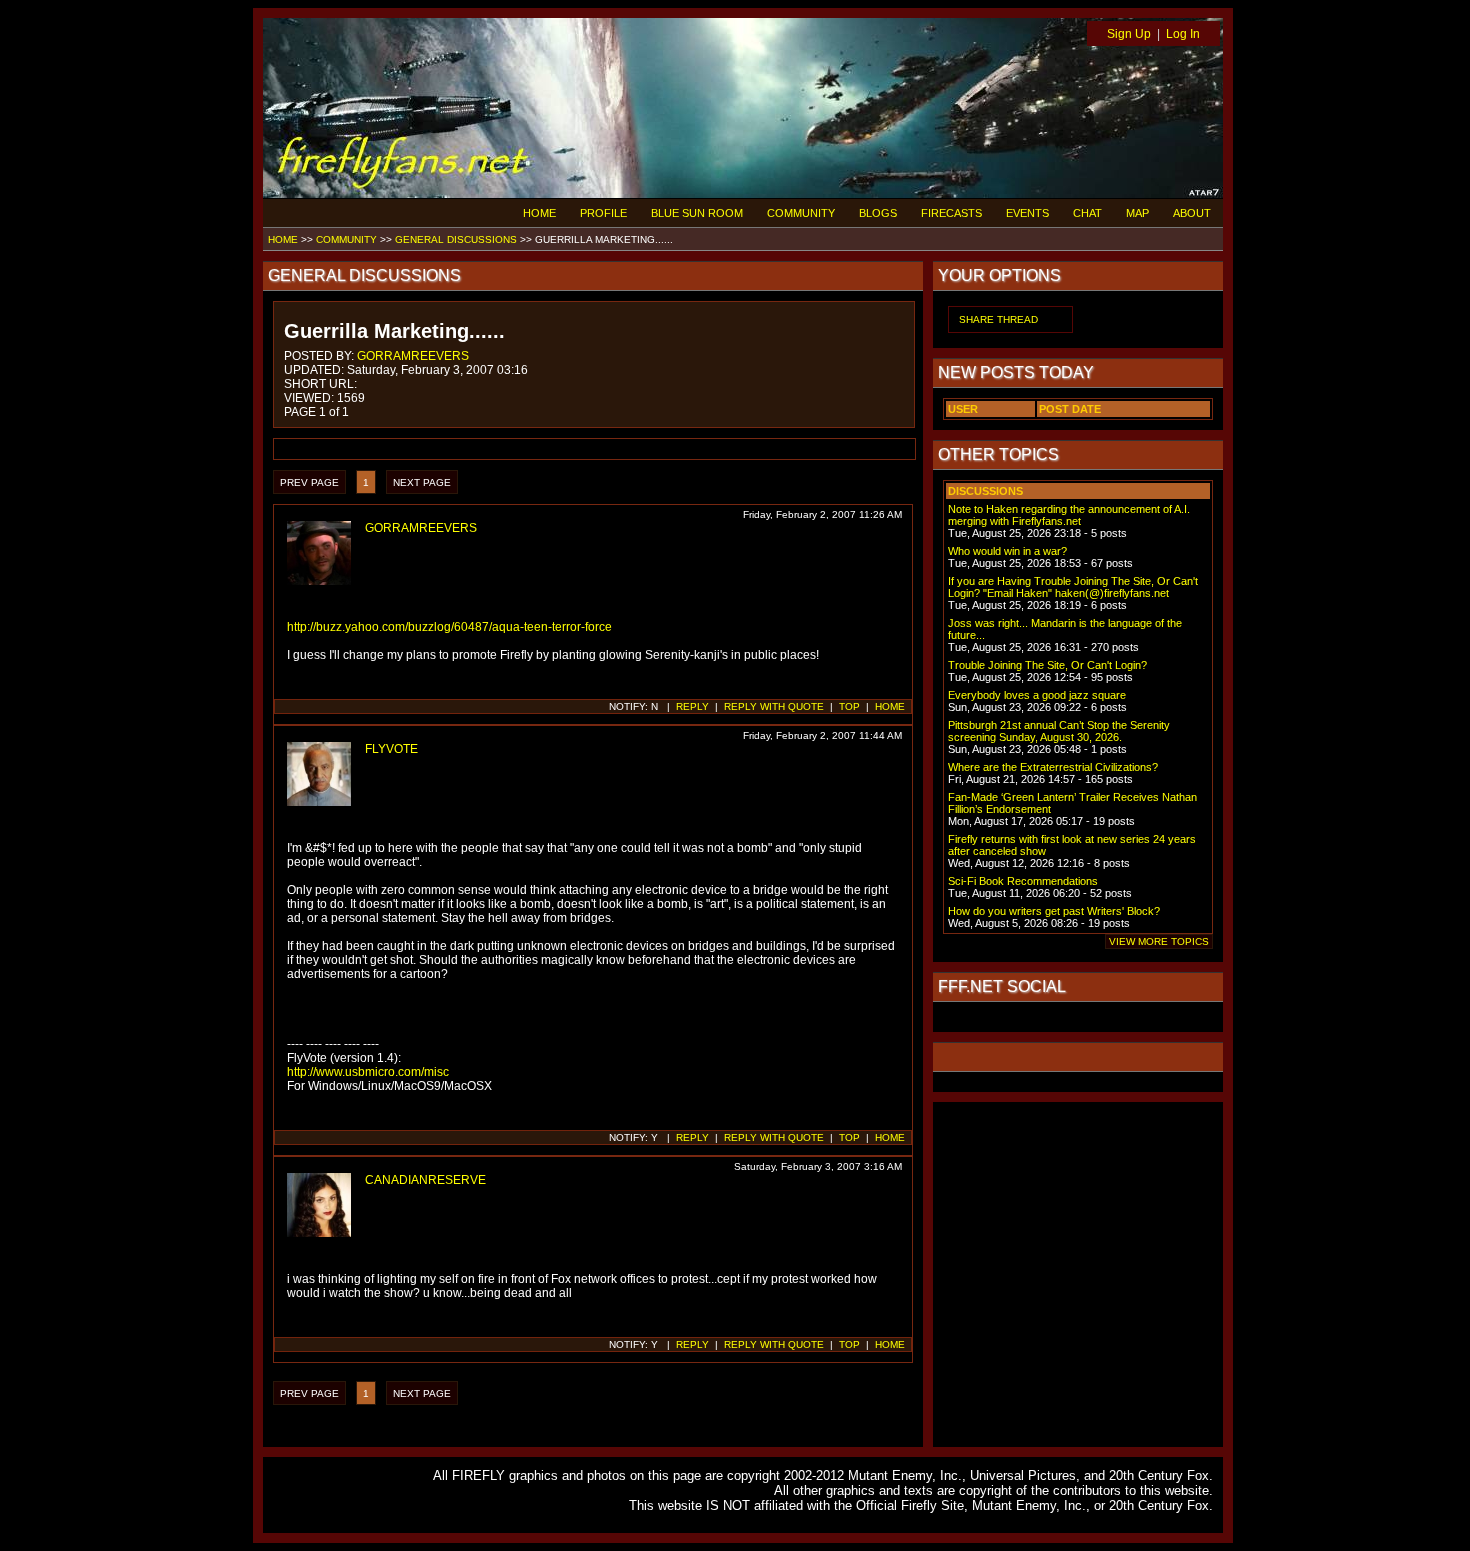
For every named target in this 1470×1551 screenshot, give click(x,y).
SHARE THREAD (998, 319)
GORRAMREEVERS (413, 356)
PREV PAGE (309, 482)
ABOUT (1192, 213)
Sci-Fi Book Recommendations (1023, 881)
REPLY (692, 706)
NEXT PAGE (422, 482)
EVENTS (1027, 213)
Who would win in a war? (1007, 551)
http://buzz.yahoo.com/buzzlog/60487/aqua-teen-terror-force (449, 627)
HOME (539, 213)
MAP (1137, 213)
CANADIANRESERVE (425, 1180)
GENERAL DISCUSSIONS (456, 239)
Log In (1183, 34)
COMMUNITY (801, 213)
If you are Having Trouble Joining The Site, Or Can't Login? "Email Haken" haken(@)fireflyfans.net (1073, 587)
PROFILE (603, 213)
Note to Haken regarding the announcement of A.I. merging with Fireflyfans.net (1069, 515)
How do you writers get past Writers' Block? (1054, 911)
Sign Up (1129, 34)
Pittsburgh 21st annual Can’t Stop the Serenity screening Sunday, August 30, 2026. (1059, 731)
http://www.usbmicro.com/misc (368, 1072)
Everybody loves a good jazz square (1037, 695)
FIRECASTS (951, 213)
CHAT (1087, 213)
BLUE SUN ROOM (697, 213)
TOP (849, 706)
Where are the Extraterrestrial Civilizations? (1053, 767)
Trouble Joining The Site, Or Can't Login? (1047, 665)
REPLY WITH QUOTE (774, 706)
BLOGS (878, 213)
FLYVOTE (391, 749)
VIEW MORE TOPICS (1159, 941)
